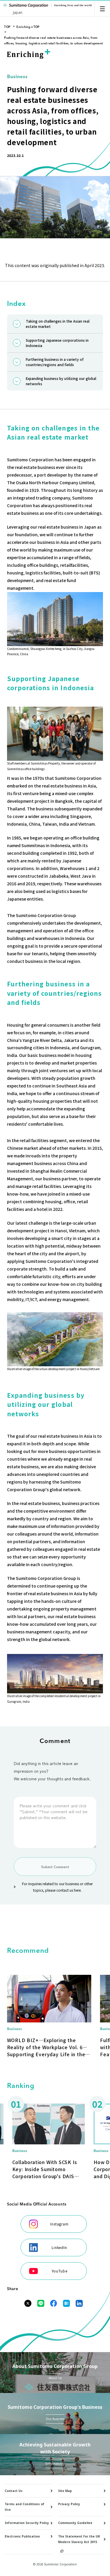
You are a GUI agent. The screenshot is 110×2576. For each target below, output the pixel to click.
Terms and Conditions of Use (24, 2507)
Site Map (65, 2491)
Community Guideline (75, 2523)
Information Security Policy (27, 2523)
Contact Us (14, 2491)
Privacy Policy (69, 2504)
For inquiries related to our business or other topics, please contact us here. (57, 1887)
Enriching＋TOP (28, 27)
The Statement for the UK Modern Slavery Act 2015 (79, 2539)
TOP (7, 27)
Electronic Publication (22, 2536)
